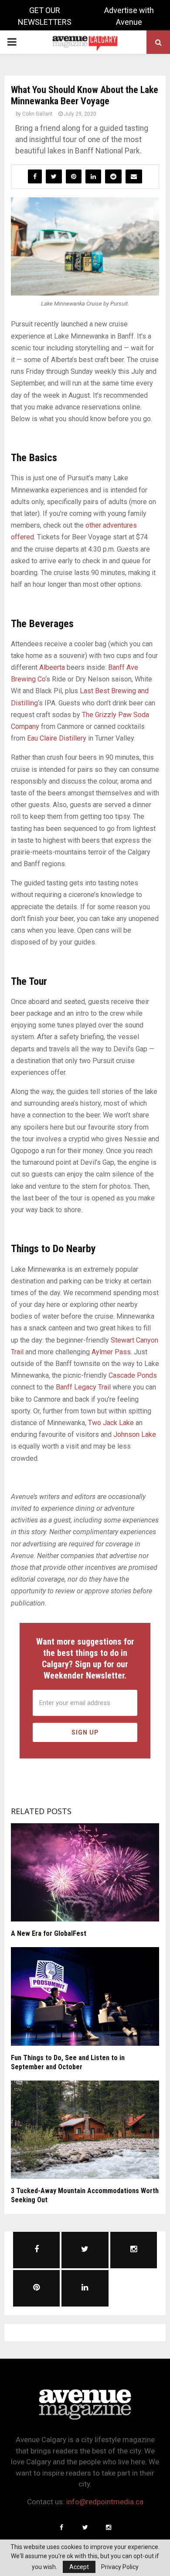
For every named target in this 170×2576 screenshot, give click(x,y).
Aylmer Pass (111, 1352)
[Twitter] (85, 2527)
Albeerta (52, 667)
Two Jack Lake (111, 1423)
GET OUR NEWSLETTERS (45, 16)
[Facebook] (61, 2527)
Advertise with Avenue (129, 16)
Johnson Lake (135, 1434)
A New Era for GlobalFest (49, 1933)
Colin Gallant (37, 114)
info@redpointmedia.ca (105, 2502)
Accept (79, 2567)
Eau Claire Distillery (57, 738)
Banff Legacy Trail (83, 1387)
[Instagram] (109, 2527)
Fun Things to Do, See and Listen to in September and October (68, 2062)
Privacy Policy (120, 2567)
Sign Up (85, 1732)
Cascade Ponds (133, 1375)
